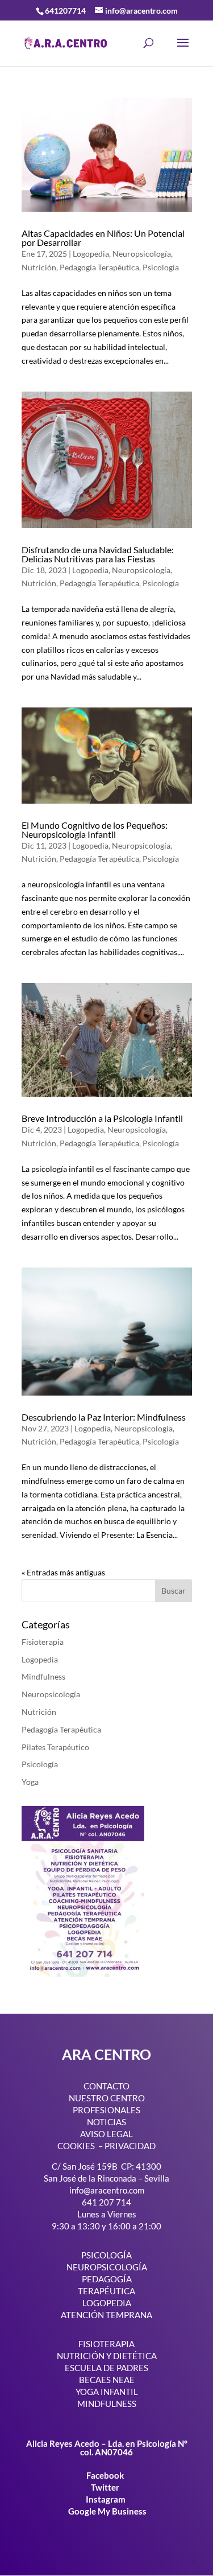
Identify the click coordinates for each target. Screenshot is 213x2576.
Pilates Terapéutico (55, 1747)
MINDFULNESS (107, 2404)
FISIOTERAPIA (106, 2344)
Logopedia (91, 254)
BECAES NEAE (107, 2380)
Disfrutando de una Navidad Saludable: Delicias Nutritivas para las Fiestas (98, 554)
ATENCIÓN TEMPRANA (106, 2315)
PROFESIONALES (106, 2110)
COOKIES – (80, 2146)
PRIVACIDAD (130, 2146)
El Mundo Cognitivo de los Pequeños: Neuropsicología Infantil (95, 830)
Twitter (106, 2487)
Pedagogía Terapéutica (99, 267)
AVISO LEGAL (106, 2134)
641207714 (65, 11)
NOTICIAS (106, 2122)
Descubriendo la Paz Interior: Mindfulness (104, 1417)
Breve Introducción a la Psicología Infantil (102, 1118)
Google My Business (107, 2511)
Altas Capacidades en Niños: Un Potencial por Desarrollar (103, 238)
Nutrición (39, 267)
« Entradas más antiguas (63, 1572)
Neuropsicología (142, 254)
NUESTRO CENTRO (107, 2098)
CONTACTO (106, 2086)
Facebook (106, 2475)
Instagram (106, 2499)
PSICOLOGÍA (106, 2255)
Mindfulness (43, 1676)
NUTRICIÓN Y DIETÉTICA (107, 2356)
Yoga (30, 1782)
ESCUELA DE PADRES (106, 2368)
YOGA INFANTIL (107, 2392)
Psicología (161, 267)
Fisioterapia (43, 1642)
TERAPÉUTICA (106, 2291)
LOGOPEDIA (107, 2303)
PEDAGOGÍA (107, 2279)
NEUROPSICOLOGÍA (107, 2267)
